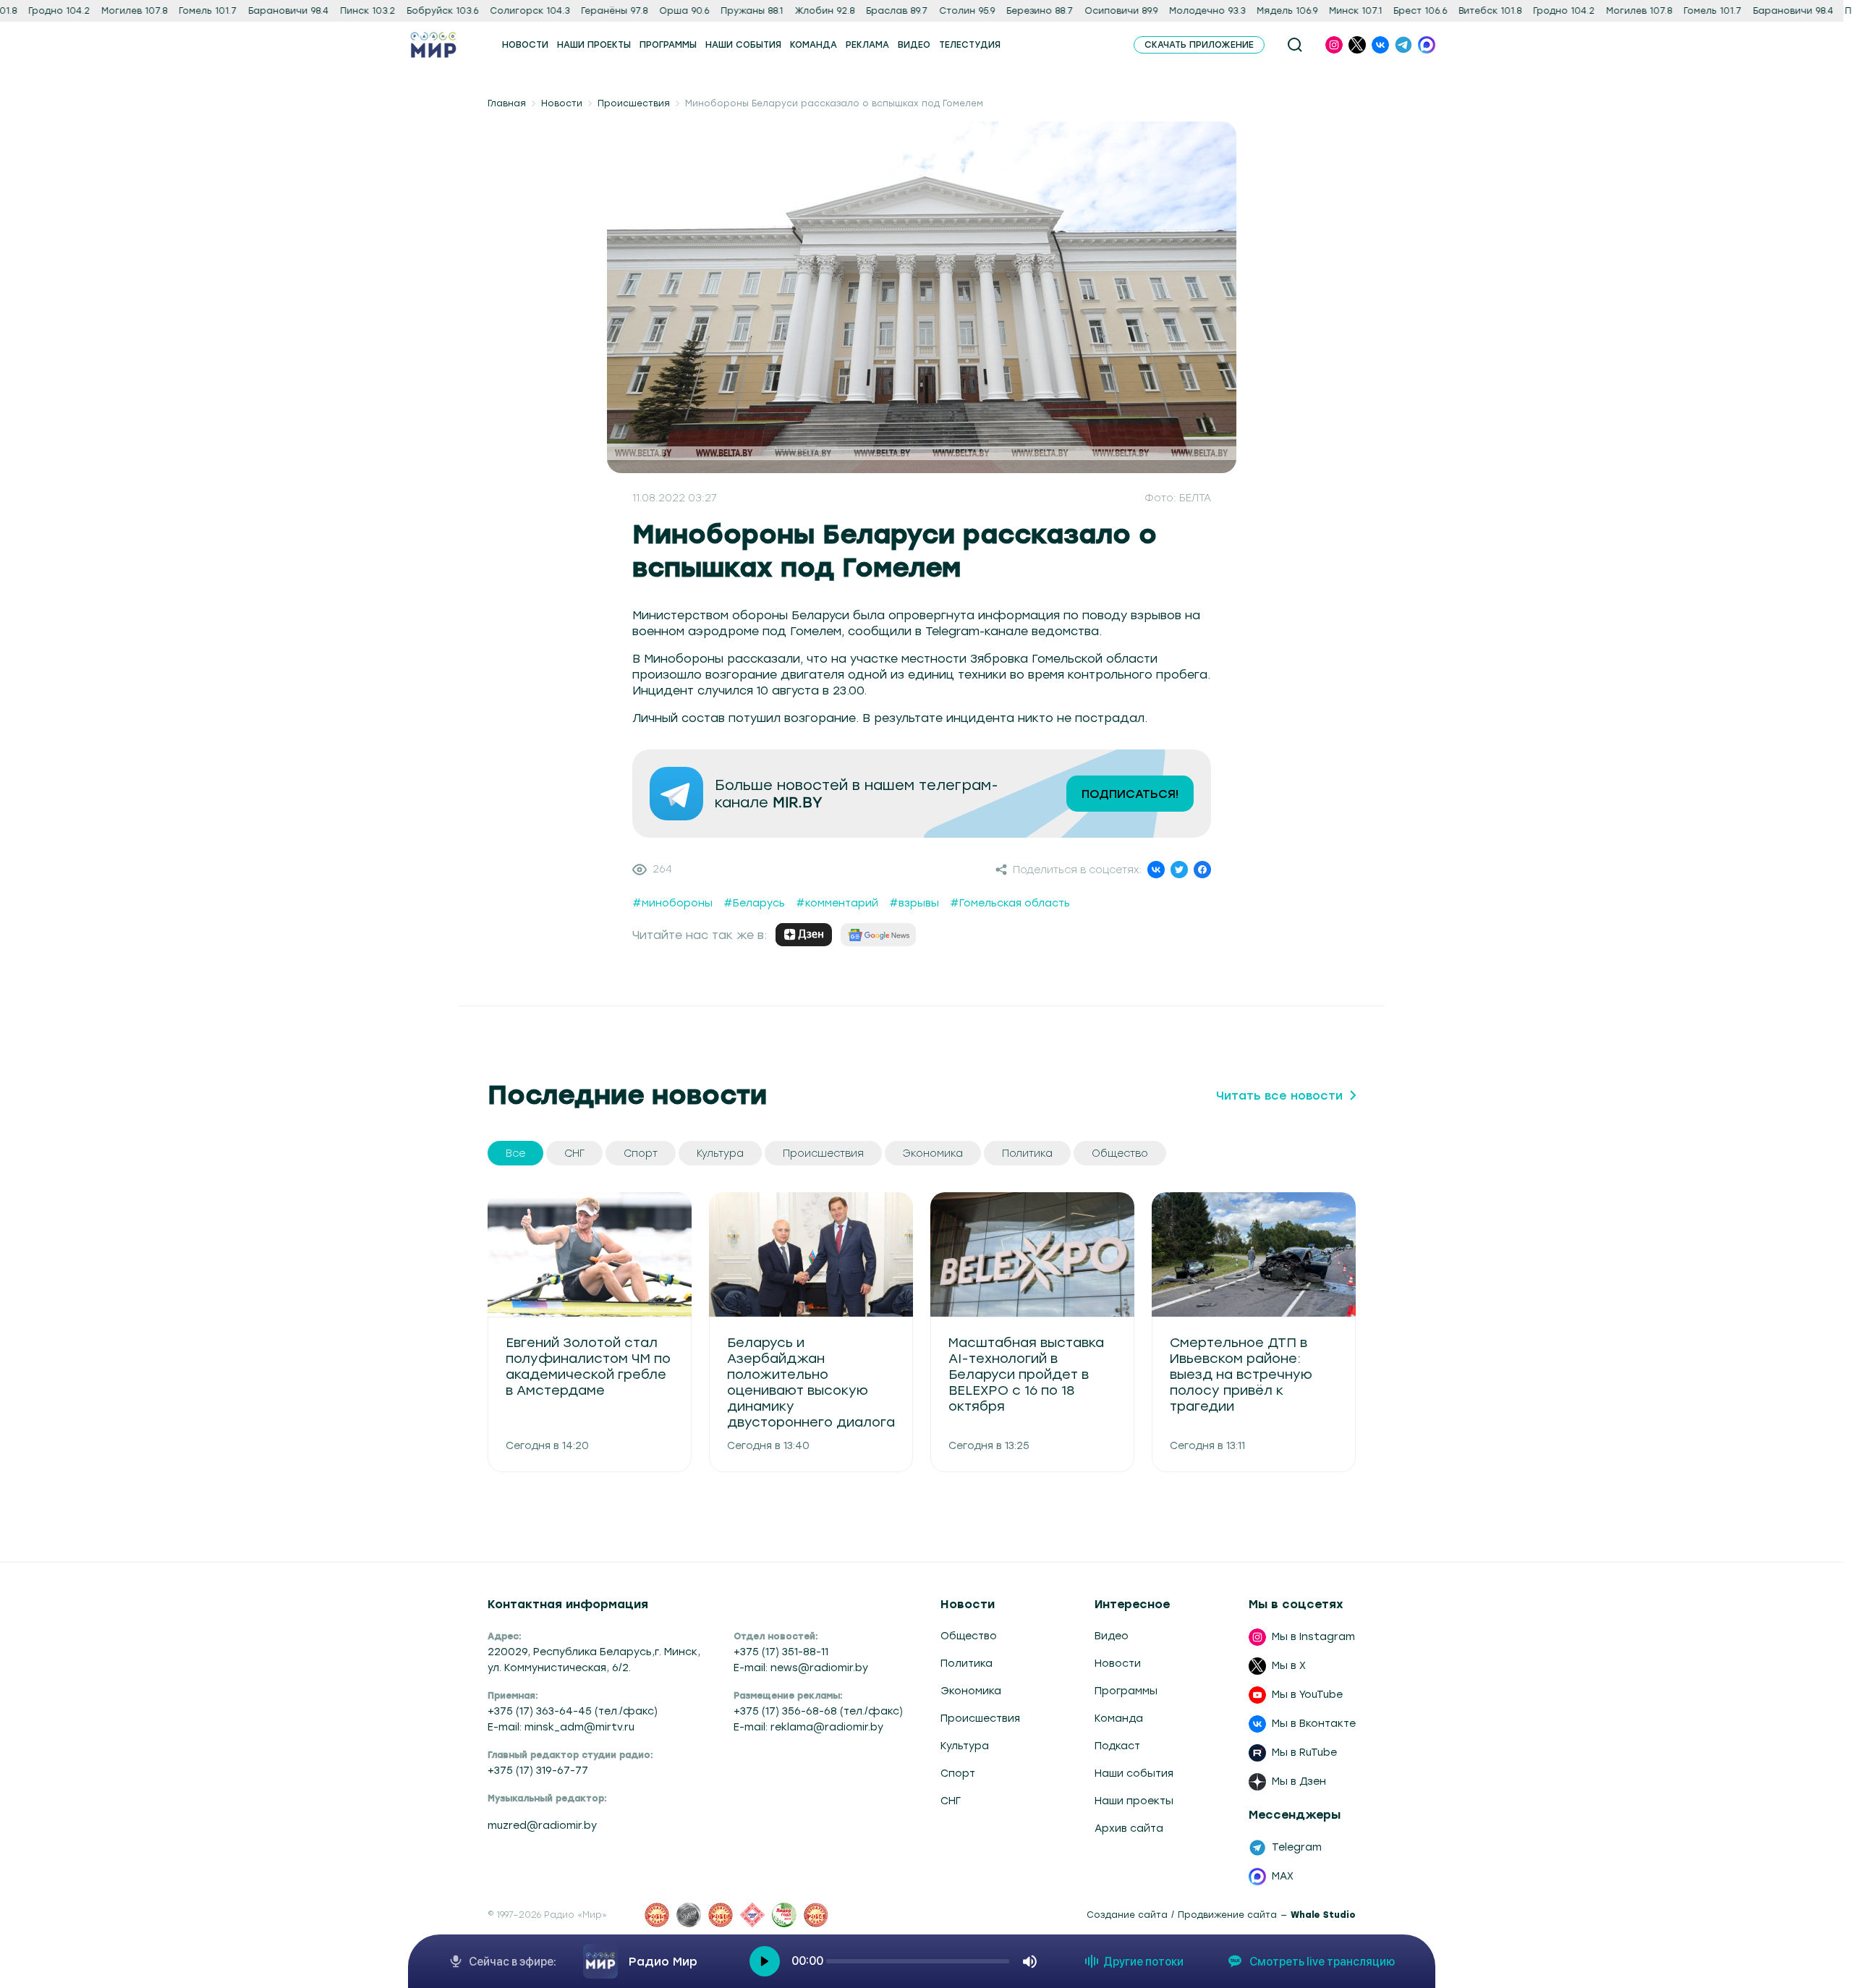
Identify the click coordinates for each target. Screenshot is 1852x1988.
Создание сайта (1127, 1915)
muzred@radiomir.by (542, 1826)
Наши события (1134, 1774)
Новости (562, 103)
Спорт (958, 1774)
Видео (1112, 1636)
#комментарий (837, 903)
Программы (1126, 1691)
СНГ (951, 1801)
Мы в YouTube (1307, 1695)
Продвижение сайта (1227, 1915)
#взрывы (914, 903)
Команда (1119, 1719)
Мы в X (1289, 1666)
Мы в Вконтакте (1314, 1724)
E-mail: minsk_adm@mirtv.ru (561, 1727)
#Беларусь (754, 903)
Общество (969, 1636)
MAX (1283, 1876)
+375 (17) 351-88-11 (781, 1652)
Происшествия (634, 103)
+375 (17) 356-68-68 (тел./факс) (818, 1711)
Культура (965, 1746)
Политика (967, 1664)
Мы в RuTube (1304, 1753)
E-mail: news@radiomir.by (801, 1668)
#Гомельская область (1010, 903)
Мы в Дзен (1299, 1781)
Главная (507, 103)
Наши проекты (1134, 1801)
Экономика (971, 1691)
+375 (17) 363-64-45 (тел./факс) (573, 1711)
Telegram (1297, 1847)
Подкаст (1117, 1746)
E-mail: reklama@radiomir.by (808, 1727)
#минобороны (672, 903)
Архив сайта (1129, 1828)
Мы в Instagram (1313, 1637)
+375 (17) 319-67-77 (538, 1771)
